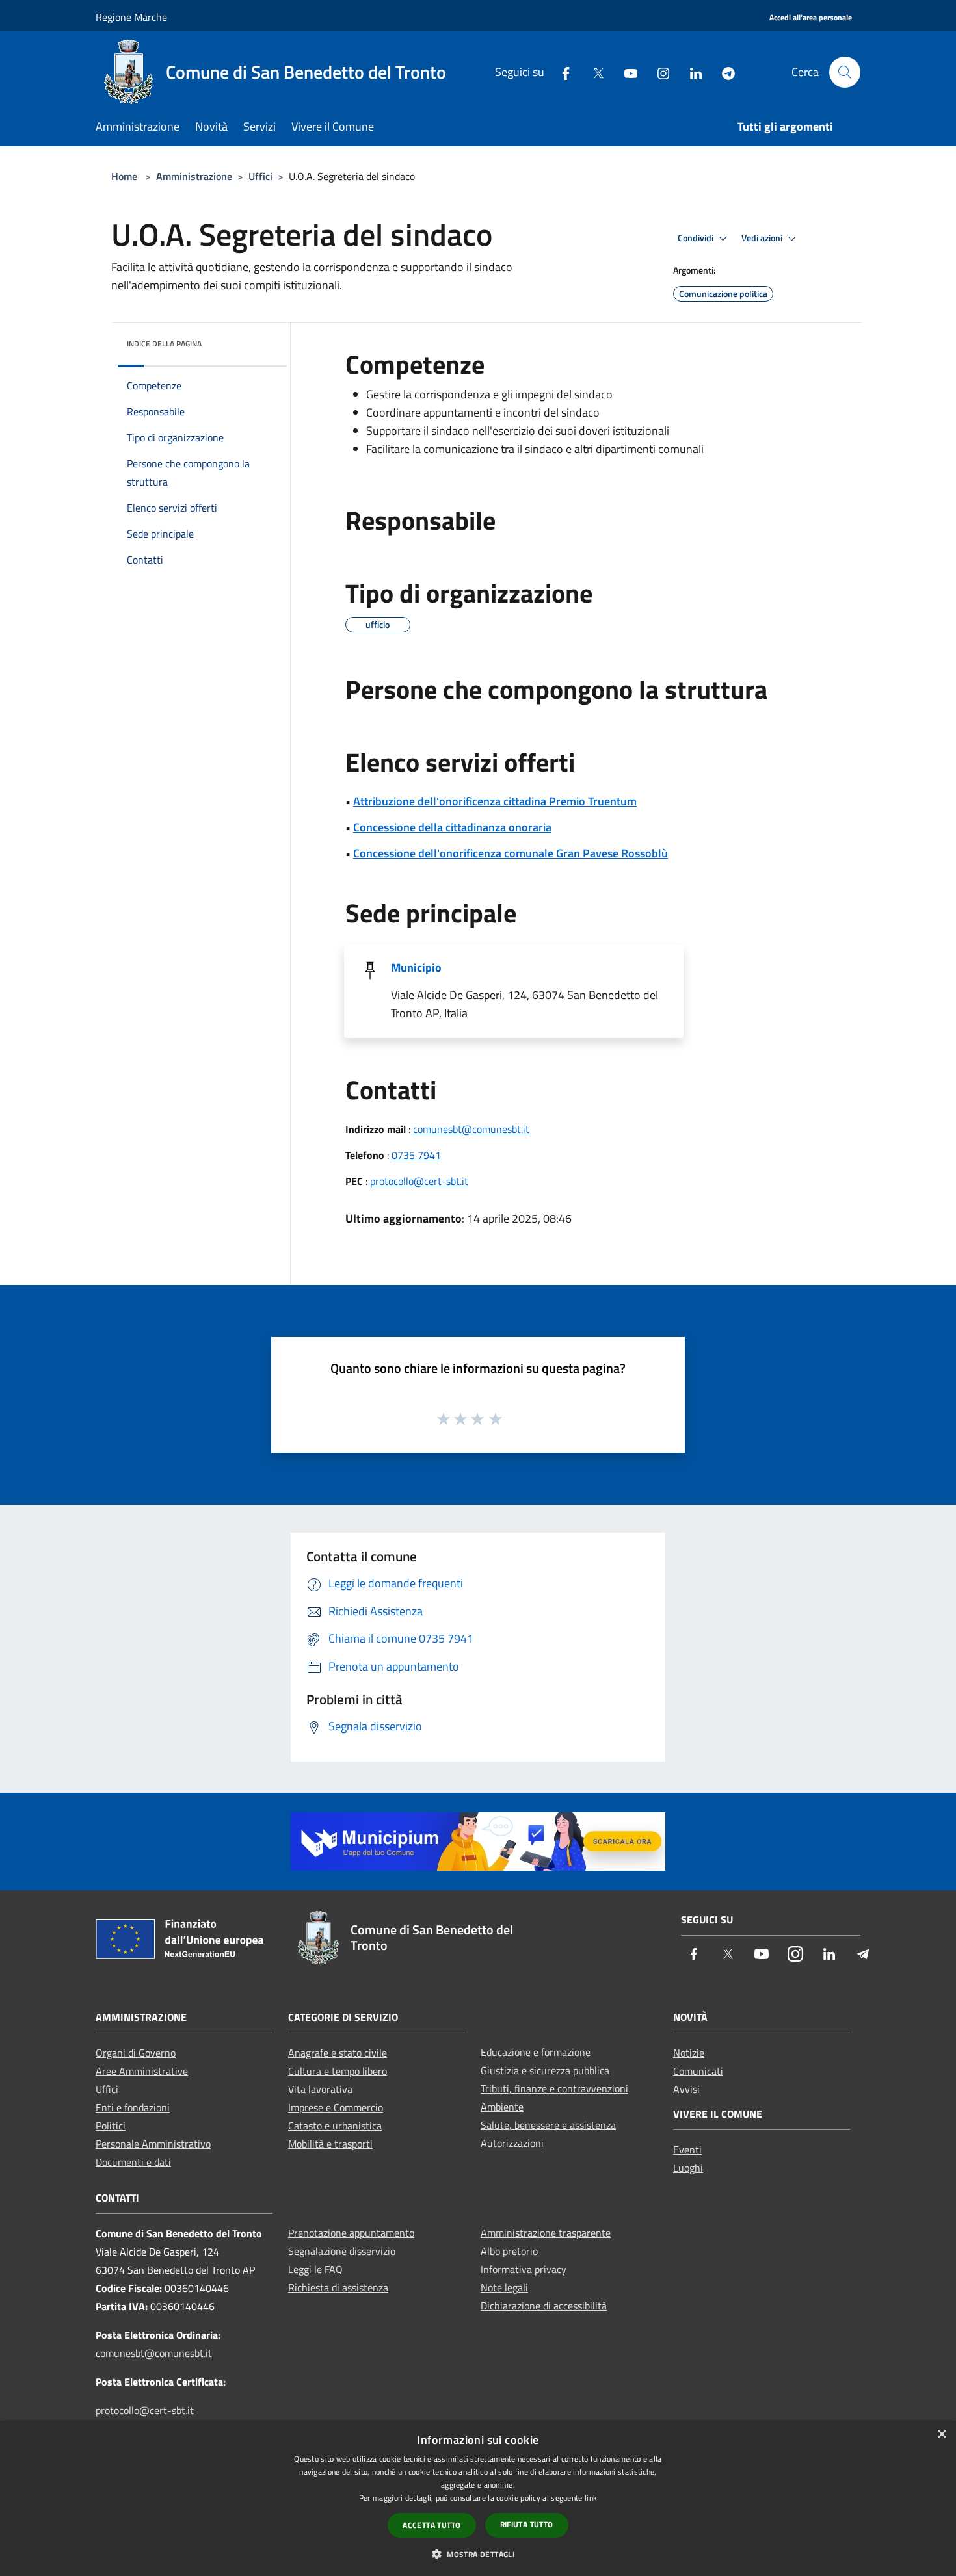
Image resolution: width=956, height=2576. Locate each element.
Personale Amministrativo (153, 2144)
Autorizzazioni (512, 2143)
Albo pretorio (509, 2251)
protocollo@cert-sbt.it (419, 1181)
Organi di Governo (136, 2053)
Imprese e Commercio (336, 2107)
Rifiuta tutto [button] (527, 2524)
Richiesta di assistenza (338, 2287)
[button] (478, 2554)
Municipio (416, 968)
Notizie (689, 2053)
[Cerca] (845, 72)
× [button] (941, 2435)
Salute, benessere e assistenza (548, 2125)
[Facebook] (561, 72)
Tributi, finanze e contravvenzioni (554, 2088)
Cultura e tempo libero (338, 2071)
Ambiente (502, 2107)
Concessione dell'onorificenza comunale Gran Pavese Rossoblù (511, 853)
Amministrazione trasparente (546, 2233)
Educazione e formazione (536, 2052)
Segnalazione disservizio (342, 2251)
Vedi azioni (763, 238)
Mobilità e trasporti (330, 2144)
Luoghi (688, 2168)
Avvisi (686, 2089)
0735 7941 (416, 1155)
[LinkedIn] (691, 72)
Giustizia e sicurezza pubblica (545, 2070)
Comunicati (698, 2071)
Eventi (687, 2150)
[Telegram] (723, 72)
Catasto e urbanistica (335, 2126)
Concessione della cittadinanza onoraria (452, 827)
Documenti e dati (133, 2162)
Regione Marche (131, 17)
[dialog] (478, 2498)
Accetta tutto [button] (432, 2525)
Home (124, 176)
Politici (111, 2126)
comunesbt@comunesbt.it (471, 1129)
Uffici (260, 176)
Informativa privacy (524, 2269)
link (591, 2498)
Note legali (504, 2287)
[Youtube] (626, 72)
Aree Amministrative (142, 2071)
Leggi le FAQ (315, 2269)
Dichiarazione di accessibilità (544, 2306)
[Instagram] (658, 72)
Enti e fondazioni (133, 2107)
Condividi (697, 238)
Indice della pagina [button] (164, 344)
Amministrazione (194, 176)
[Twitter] (593, 72)
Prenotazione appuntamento (351, 2233)
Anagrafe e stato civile (338, 2053)
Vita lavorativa (320, 2089)
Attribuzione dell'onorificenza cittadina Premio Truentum (495, 801)
